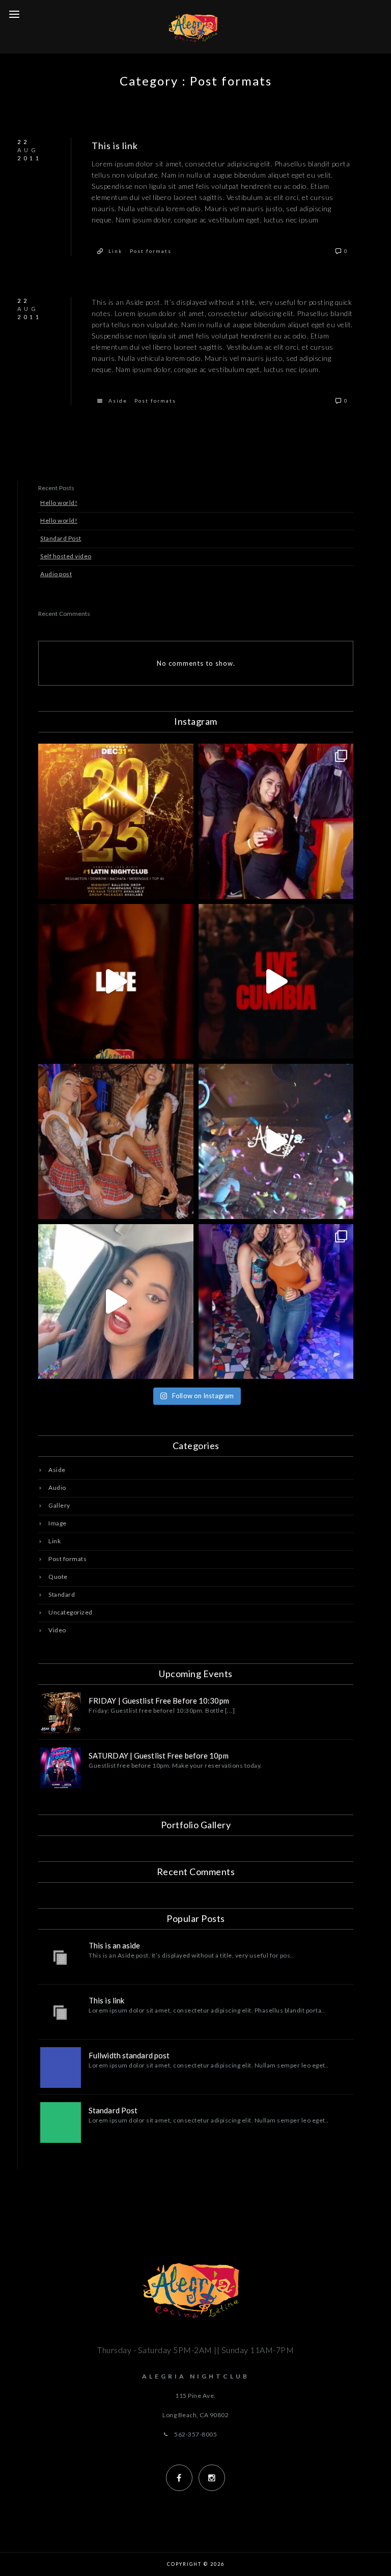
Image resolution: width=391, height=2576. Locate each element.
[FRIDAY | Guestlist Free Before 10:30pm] (61, 1713)
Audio (57, 1488)
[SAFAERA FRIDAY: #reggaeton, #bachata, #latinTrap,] (276, 821)
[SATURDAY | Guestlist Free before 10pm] (61, 1768)
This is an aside (115, 1945)
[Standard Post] (61, 2122)
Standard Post (61, 538)
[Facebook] (179, 2478)
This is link (115, 146)
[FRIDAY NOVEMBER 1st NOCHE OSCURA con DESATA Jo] (276, 1141)
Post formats (151, 251)
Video (57, 1630)
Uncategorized (71, 1612)
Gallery (59, 1505)
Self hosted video (66, 556)
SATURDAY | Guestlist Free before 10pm (159, 1756)
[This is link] (61, 2013)
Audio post (56, 574)
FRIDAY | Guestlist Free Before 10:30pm (159, 1701)
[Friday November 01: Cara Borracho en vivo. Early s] (276, 982)
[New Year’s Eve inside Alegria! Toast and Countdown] (116, 821)
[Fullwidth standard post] (61, 2068)
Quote (58, 1577)
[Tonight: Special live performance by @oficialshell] (116, 1302)
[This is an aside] (61, 1958)
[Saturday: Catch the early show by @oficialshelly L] (116, 982)
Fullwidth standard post (129, 2055)
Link (116, 251)
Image (58, 1523)
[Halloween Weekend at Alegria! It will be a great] (116, 1141)
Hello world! (59, 503)
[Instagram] (212, 2478)
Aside (118, 401)
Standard (62, 1594)
